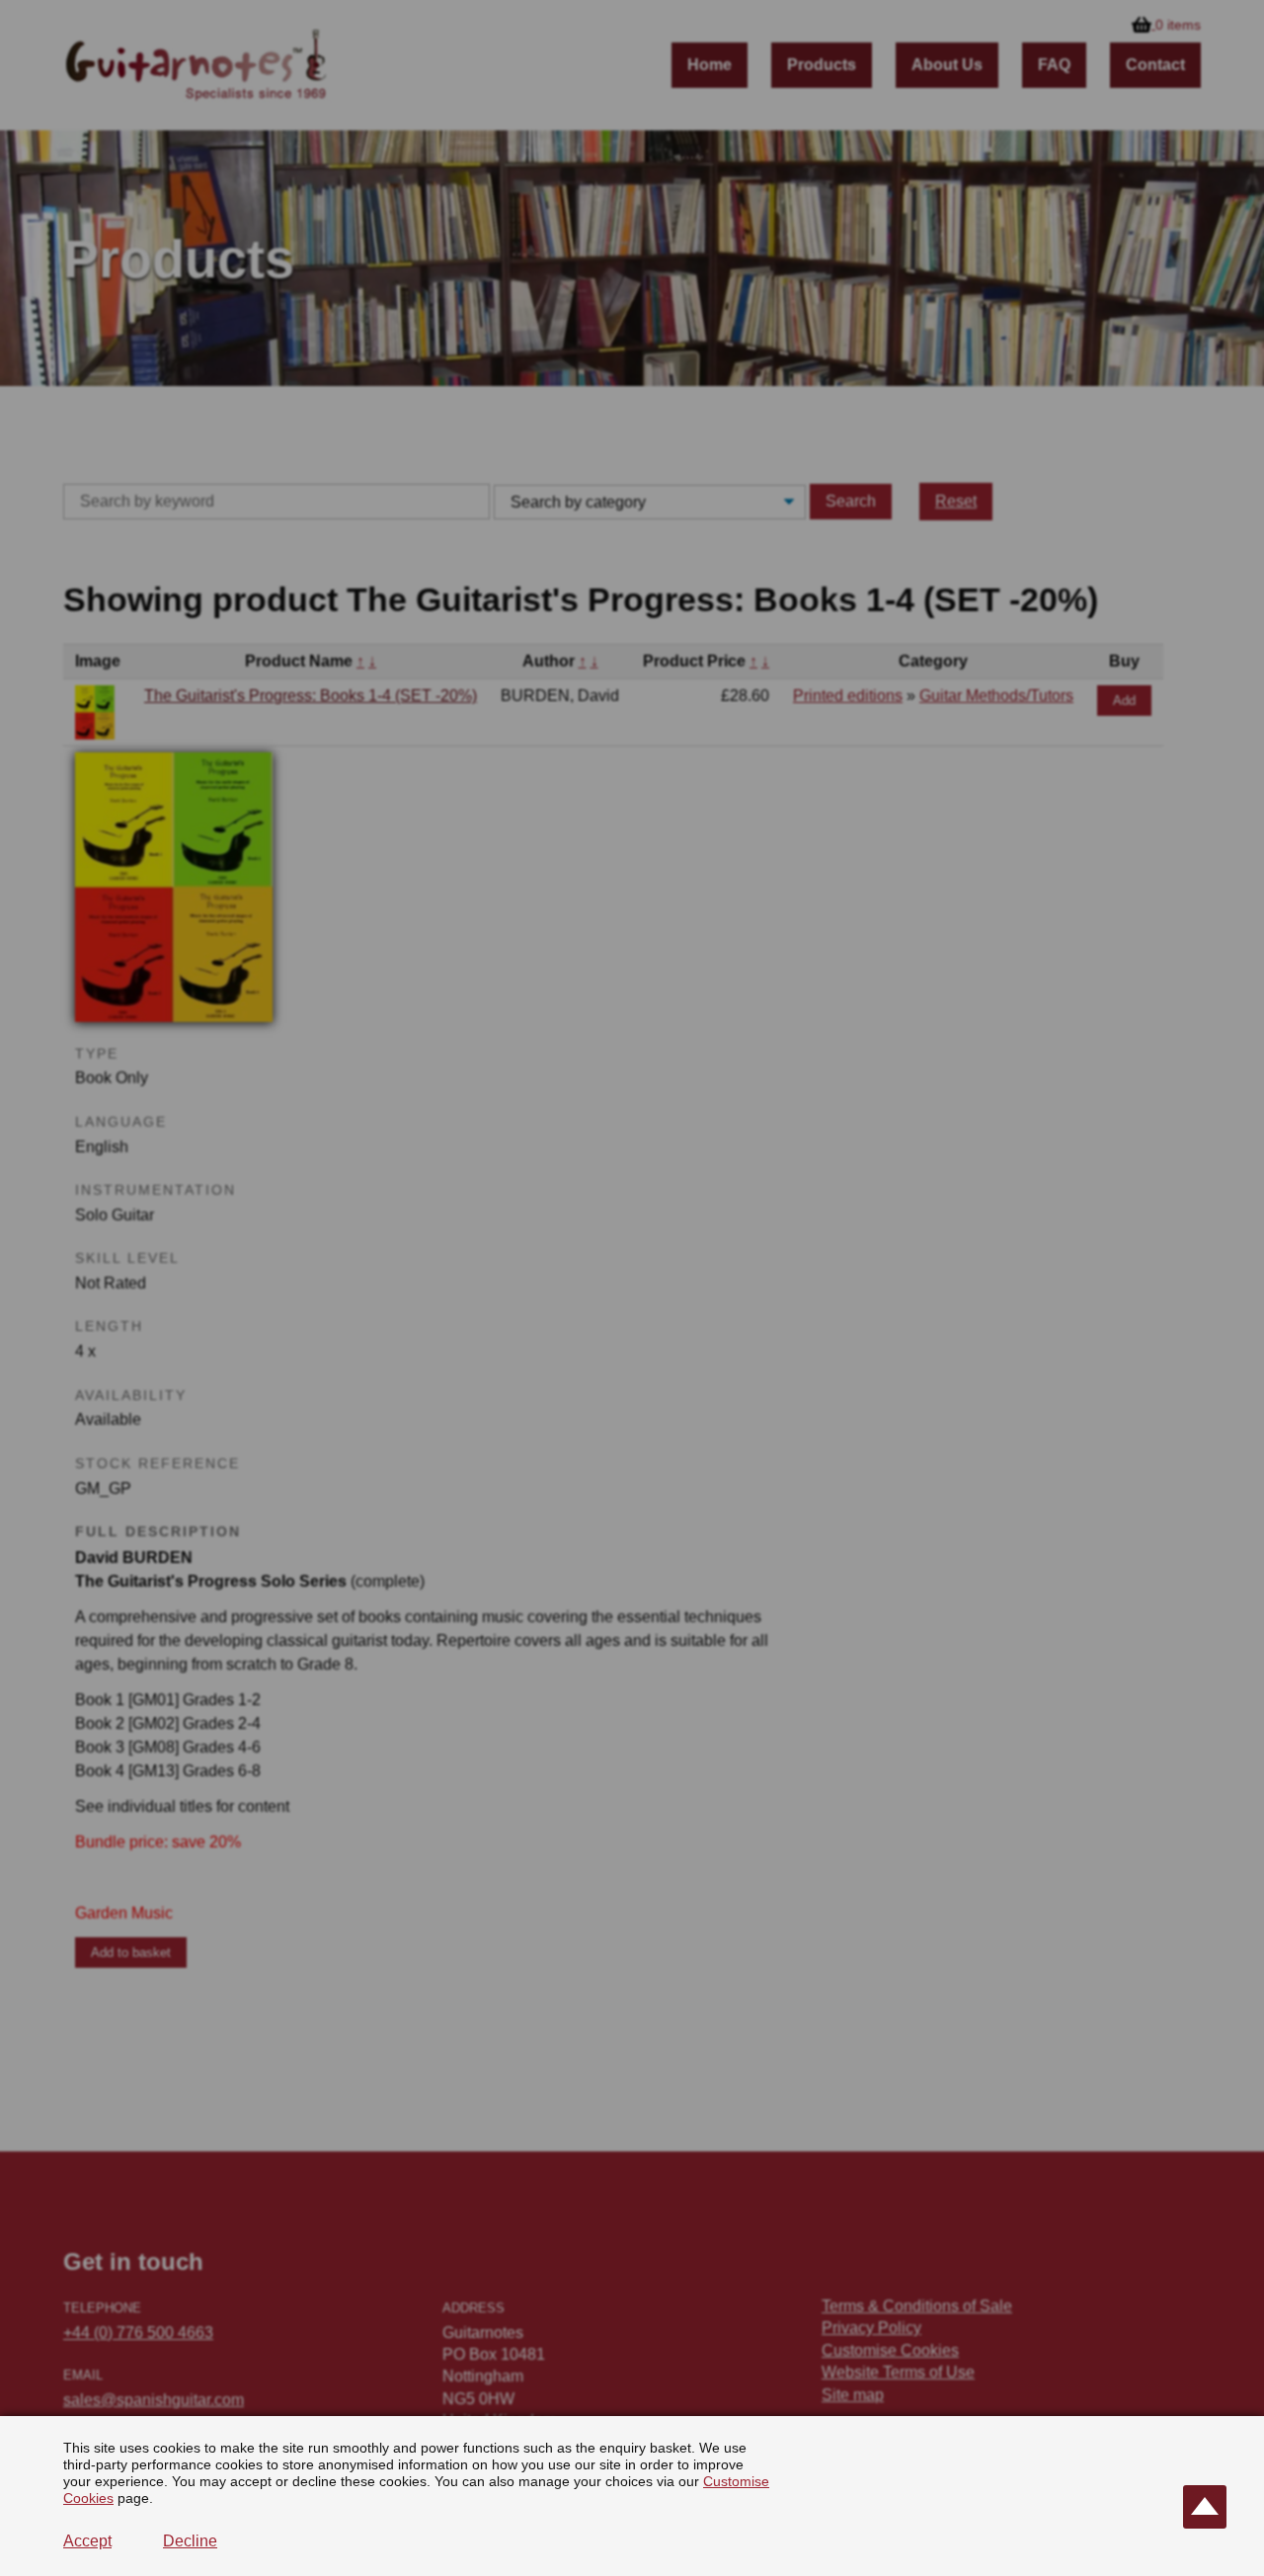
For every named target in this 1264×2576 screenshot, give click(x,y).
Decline (190, 2541)
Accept (87, 2541)
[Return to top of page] (1205, 2507)
